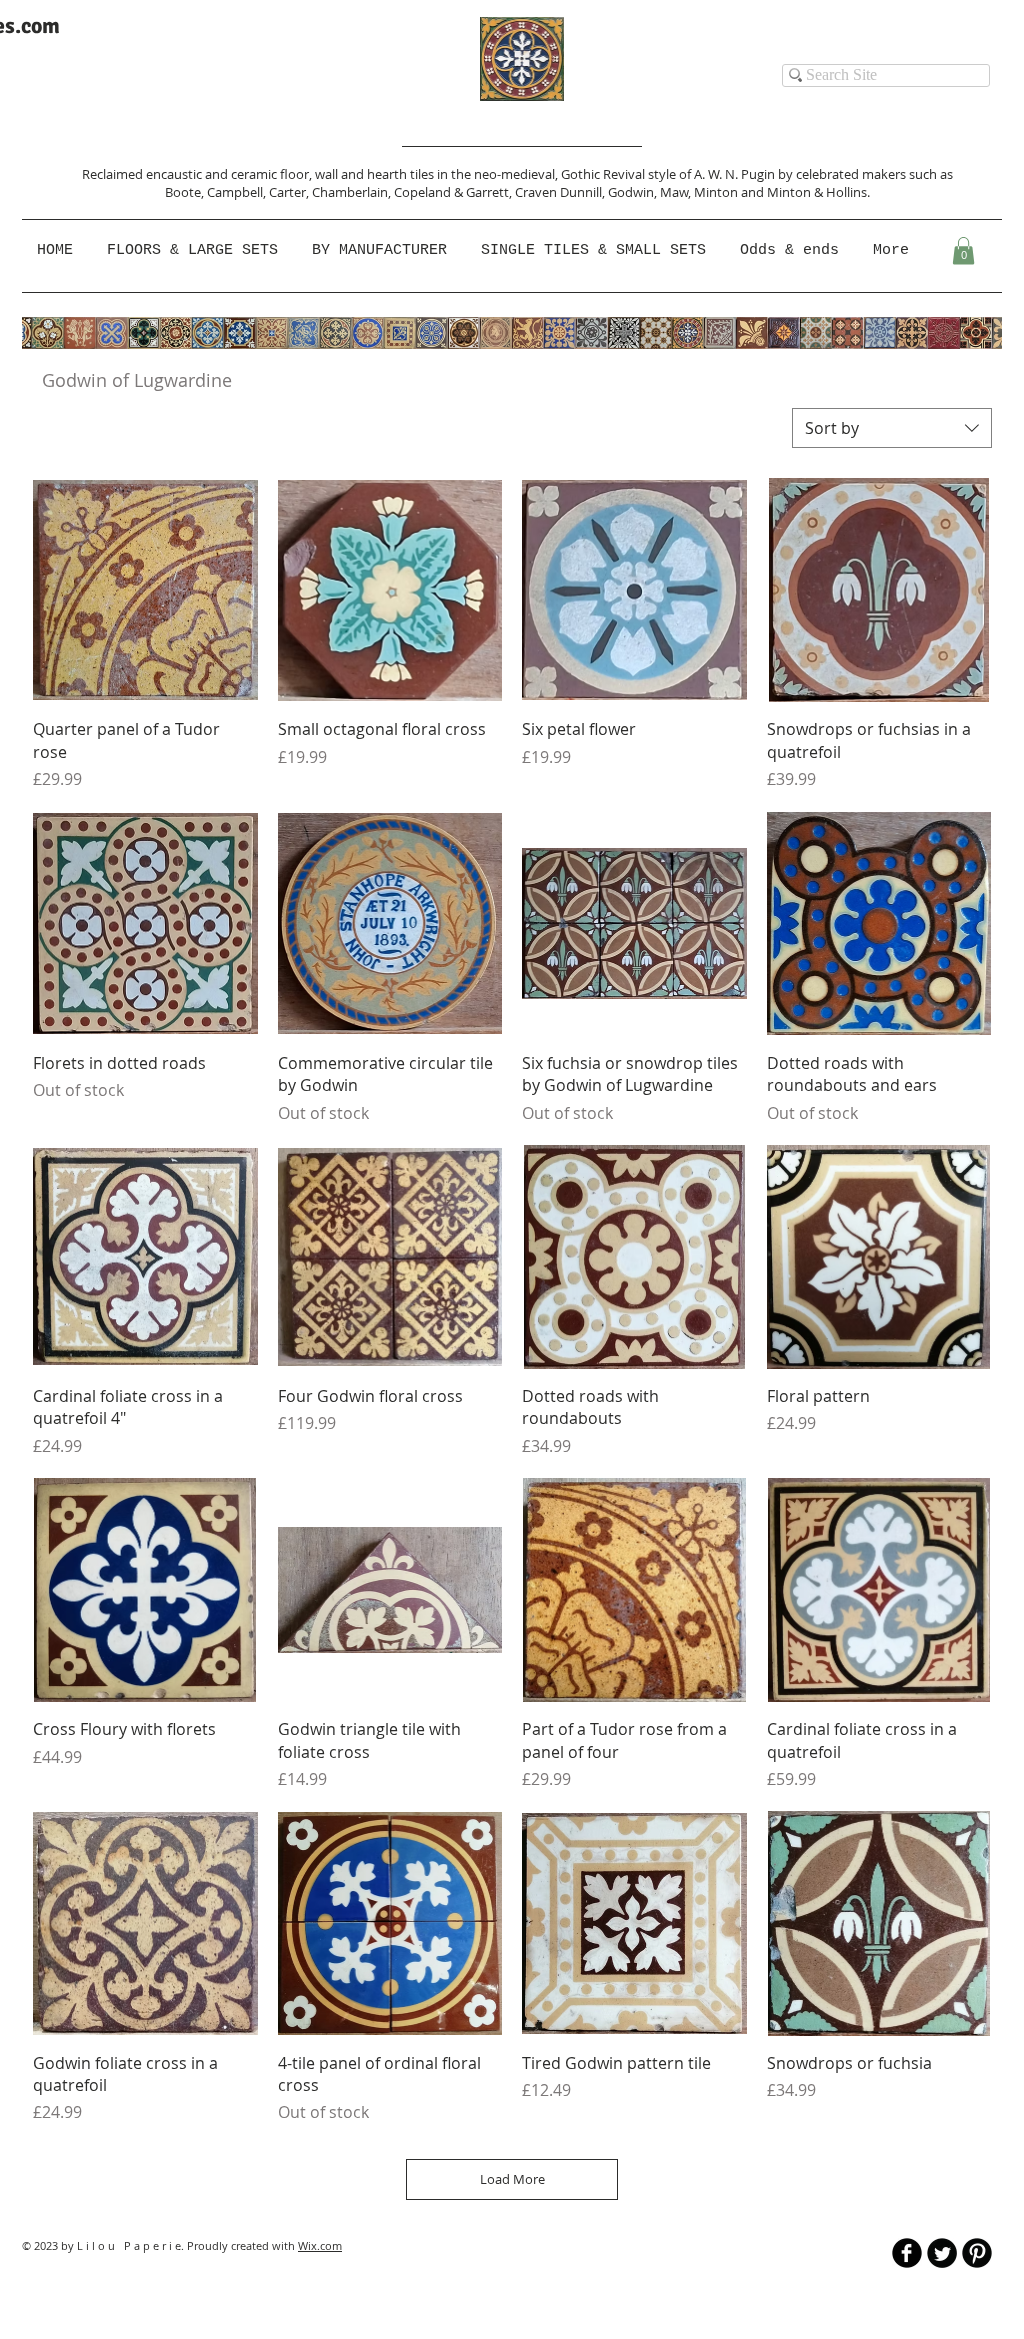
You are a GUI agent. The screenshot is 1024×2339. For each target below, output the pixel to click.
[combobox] (892, 428)
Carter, (290, 192)
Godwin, (634, 192)
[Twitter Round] (942, 2253)
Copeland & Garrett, (454, 192)
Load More (512, 2179)
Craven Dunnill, (561, 192)
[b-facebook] (907, 2253)
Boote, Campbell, (217, 192)
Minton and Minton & (760, 192)
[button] (381, 251)
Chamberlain (350, 192)
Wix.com (320, 2245)
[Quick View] (145, 590)
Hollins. (848, 192)
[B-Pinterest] (977, 2253)
